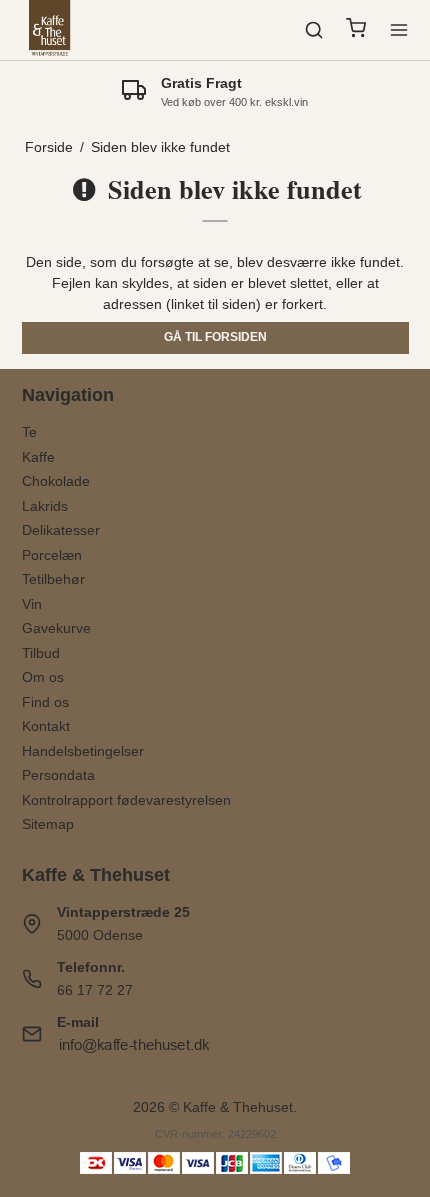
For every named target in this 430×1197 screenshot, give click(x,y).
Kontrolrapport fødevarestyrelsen (126, 800)
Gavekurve (56, 628)
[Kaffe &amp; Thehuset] (50, 30)
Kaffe (38, 457)
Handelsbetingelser (83, 751)
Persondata (58, 775)
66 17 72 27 (95, 990)
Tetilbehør (53, 579)
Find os (45, 702)
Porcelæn (52, 555)
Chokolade (56, 481)
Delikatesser (61, 530)
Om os (43, 677)
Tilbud (41, 653)
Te (29, 432)
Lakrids (45, 506)
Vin (32, 604)
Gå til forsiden (215, 337)
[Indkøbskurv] (356, 30)
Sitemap (48, 824)
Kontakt (46, 726)
